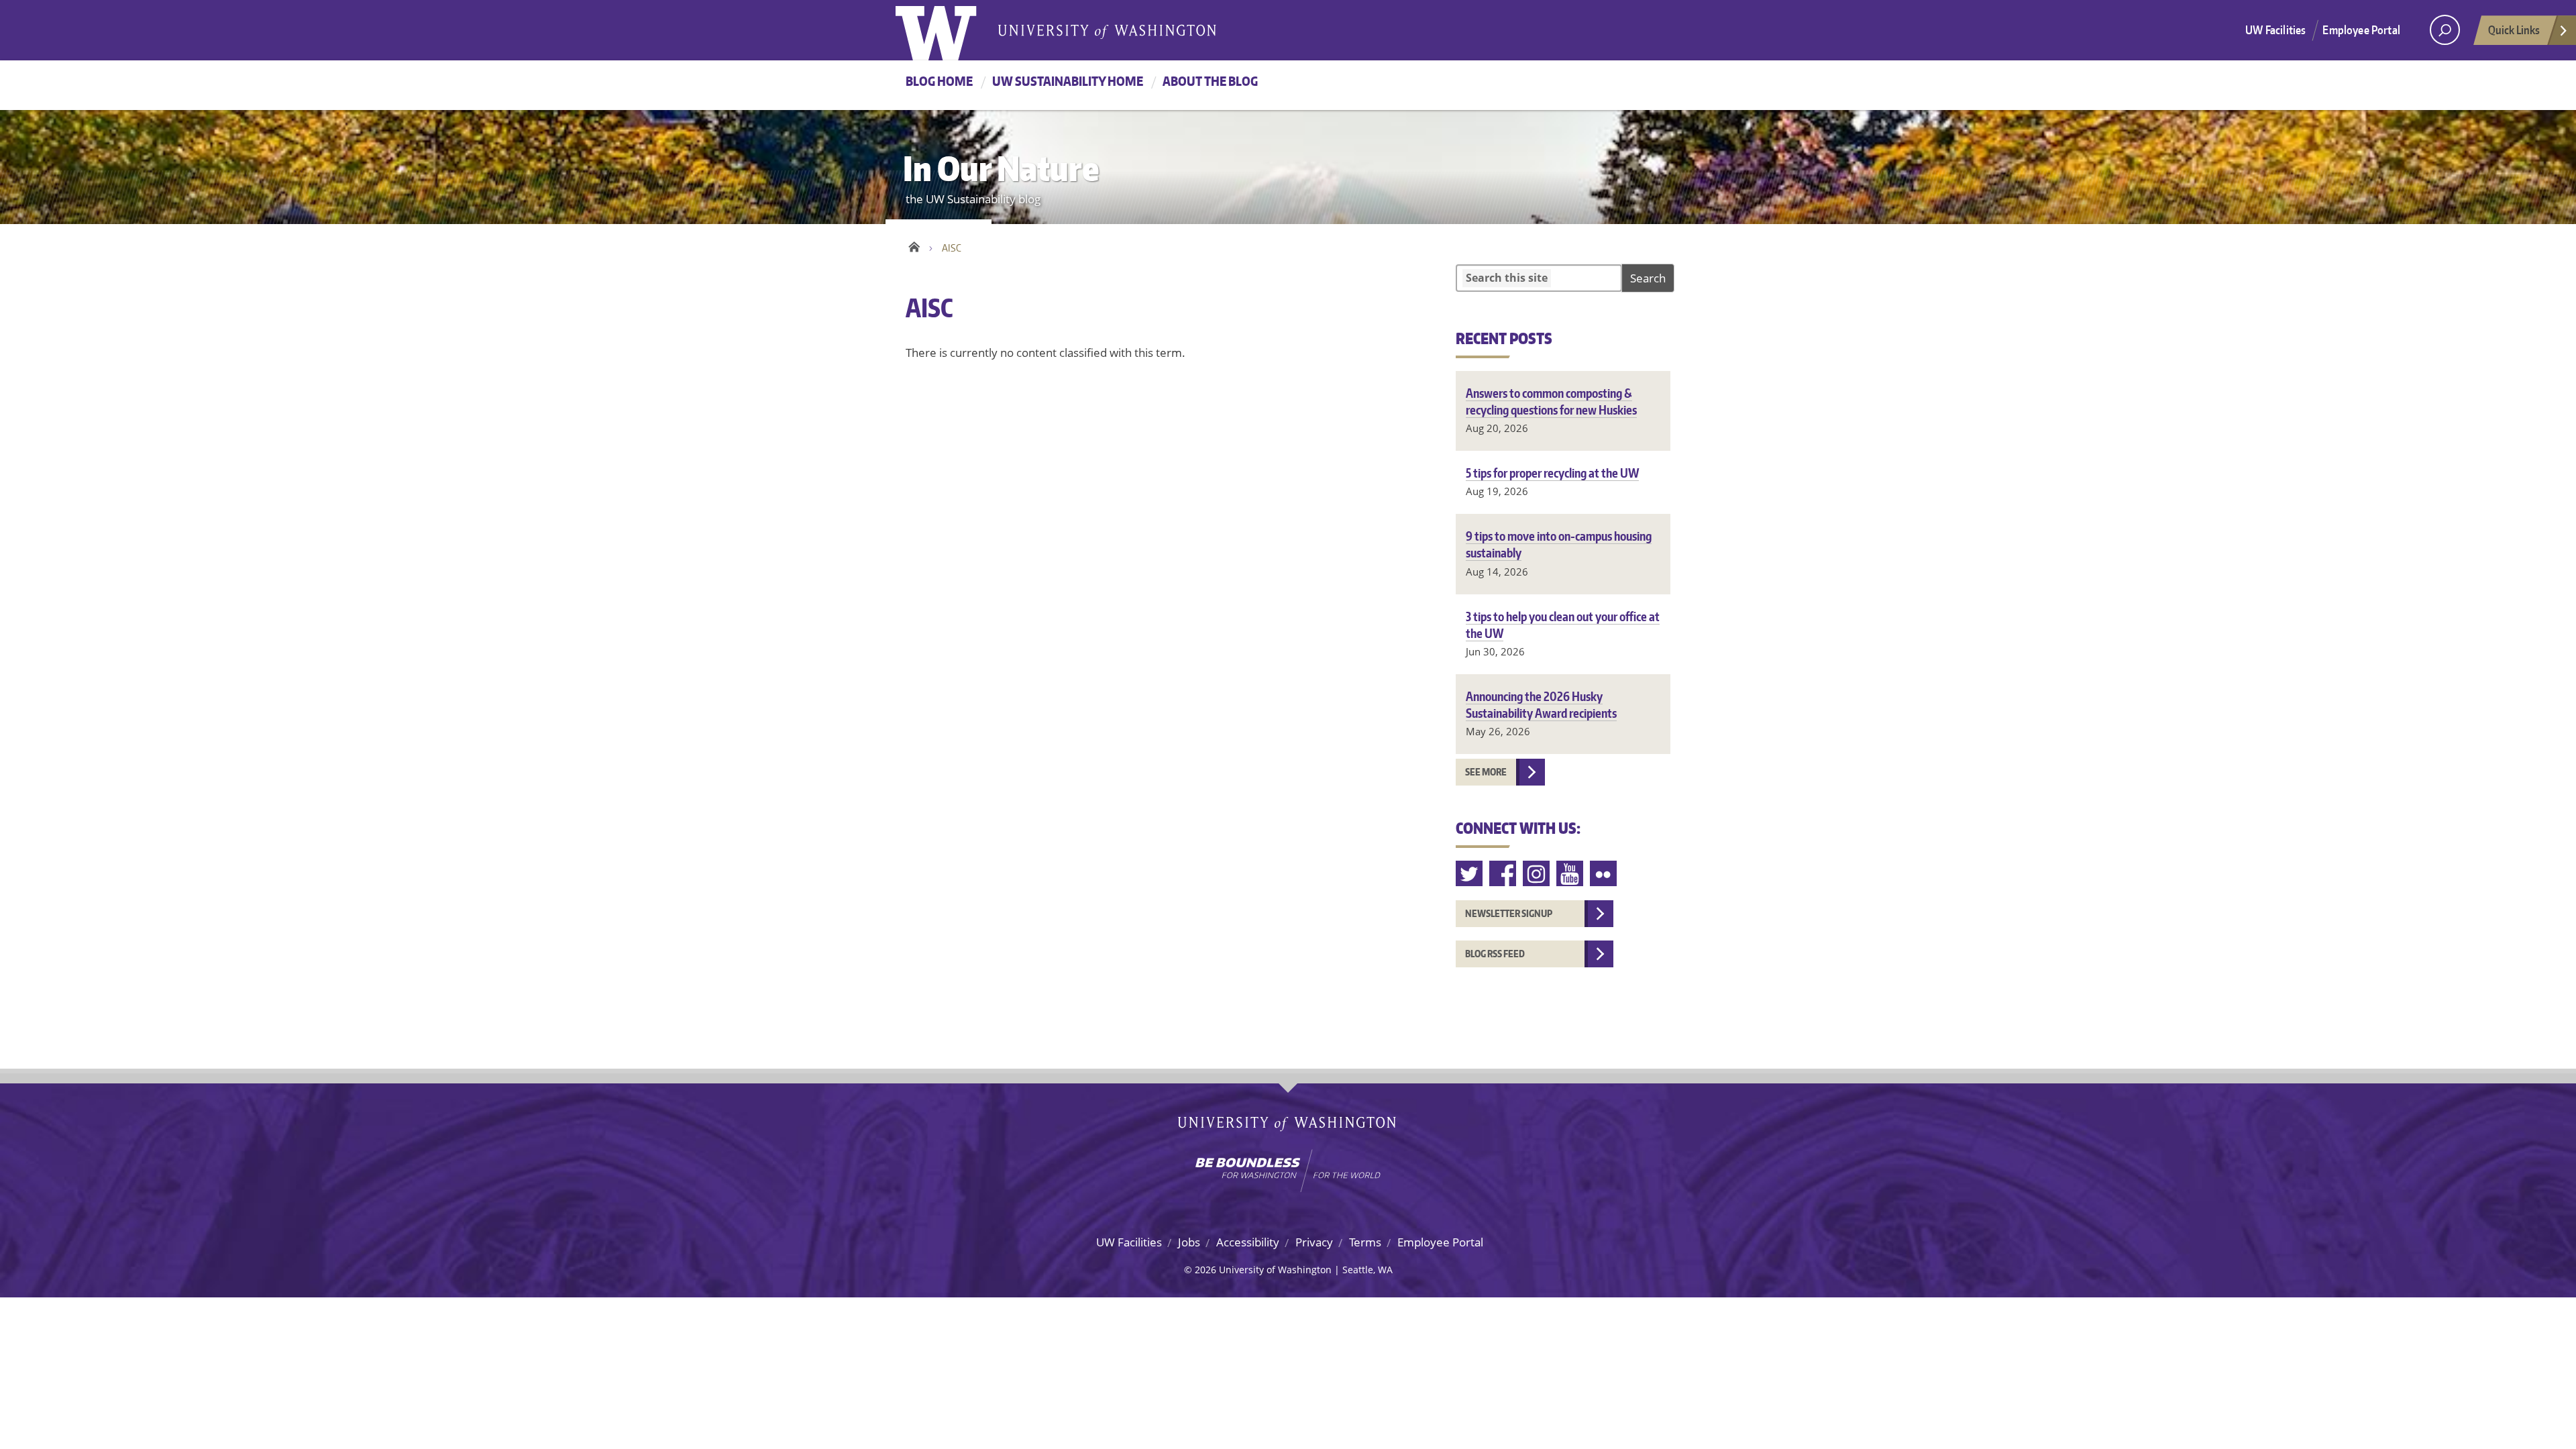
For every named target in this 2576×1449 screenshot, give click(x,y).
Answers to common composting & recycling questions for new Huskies (1551, 401)
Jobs (1189, 1242)
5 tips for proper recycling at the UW (1552, 473)
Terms (1365, 1242)
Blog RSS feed (1495, 954)
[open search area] (2445, 30)
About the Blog (1210, 81)
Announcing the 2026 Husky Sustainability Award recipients (1541, 704)
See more (1486, 772)
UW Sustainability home (1068, 81)
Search (1648, 278)
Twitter (1470, 874)
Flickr (1604, 874)
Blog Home (939, 81)
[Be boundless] (1288, 1171)
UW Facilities (2275, 30)
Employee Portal (2361, 30)
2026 (1205, 1270)
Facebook (1503, 874)
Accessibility (1248, 1242)
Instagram (1537, 874)
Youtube (1570, 874)
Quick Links (2514, 30)
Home (914, 245)
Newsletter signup (1509, 913)
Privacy (1314, 1242)
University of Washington (950, 30)
